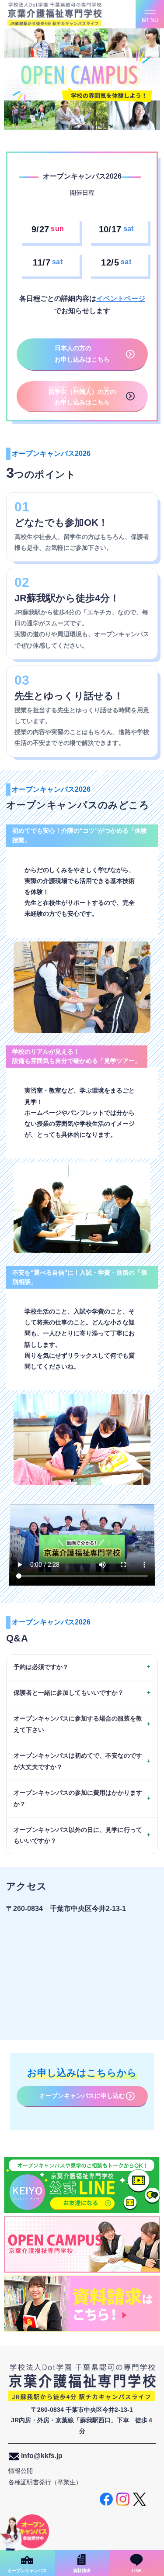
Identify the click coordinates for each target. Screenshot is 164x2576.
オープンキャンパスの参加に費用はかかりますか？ (78, 1798)
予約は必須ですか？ (41, 1667)
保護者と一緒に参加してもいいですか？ (69, 1693)
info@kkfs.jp (41, 2456)
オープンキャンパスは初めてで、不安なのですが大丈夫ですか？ (78, 1761)
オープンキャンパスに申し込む (82, 2096)
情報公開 (21, 2471)
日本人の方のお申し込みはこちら (82, 354)
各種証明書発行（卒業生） (45, 2482)
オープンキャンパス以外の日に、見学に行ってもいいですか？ (78, 1835)
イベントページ (121, 298)
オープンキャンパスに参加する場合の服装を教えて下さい (78, 1724)
